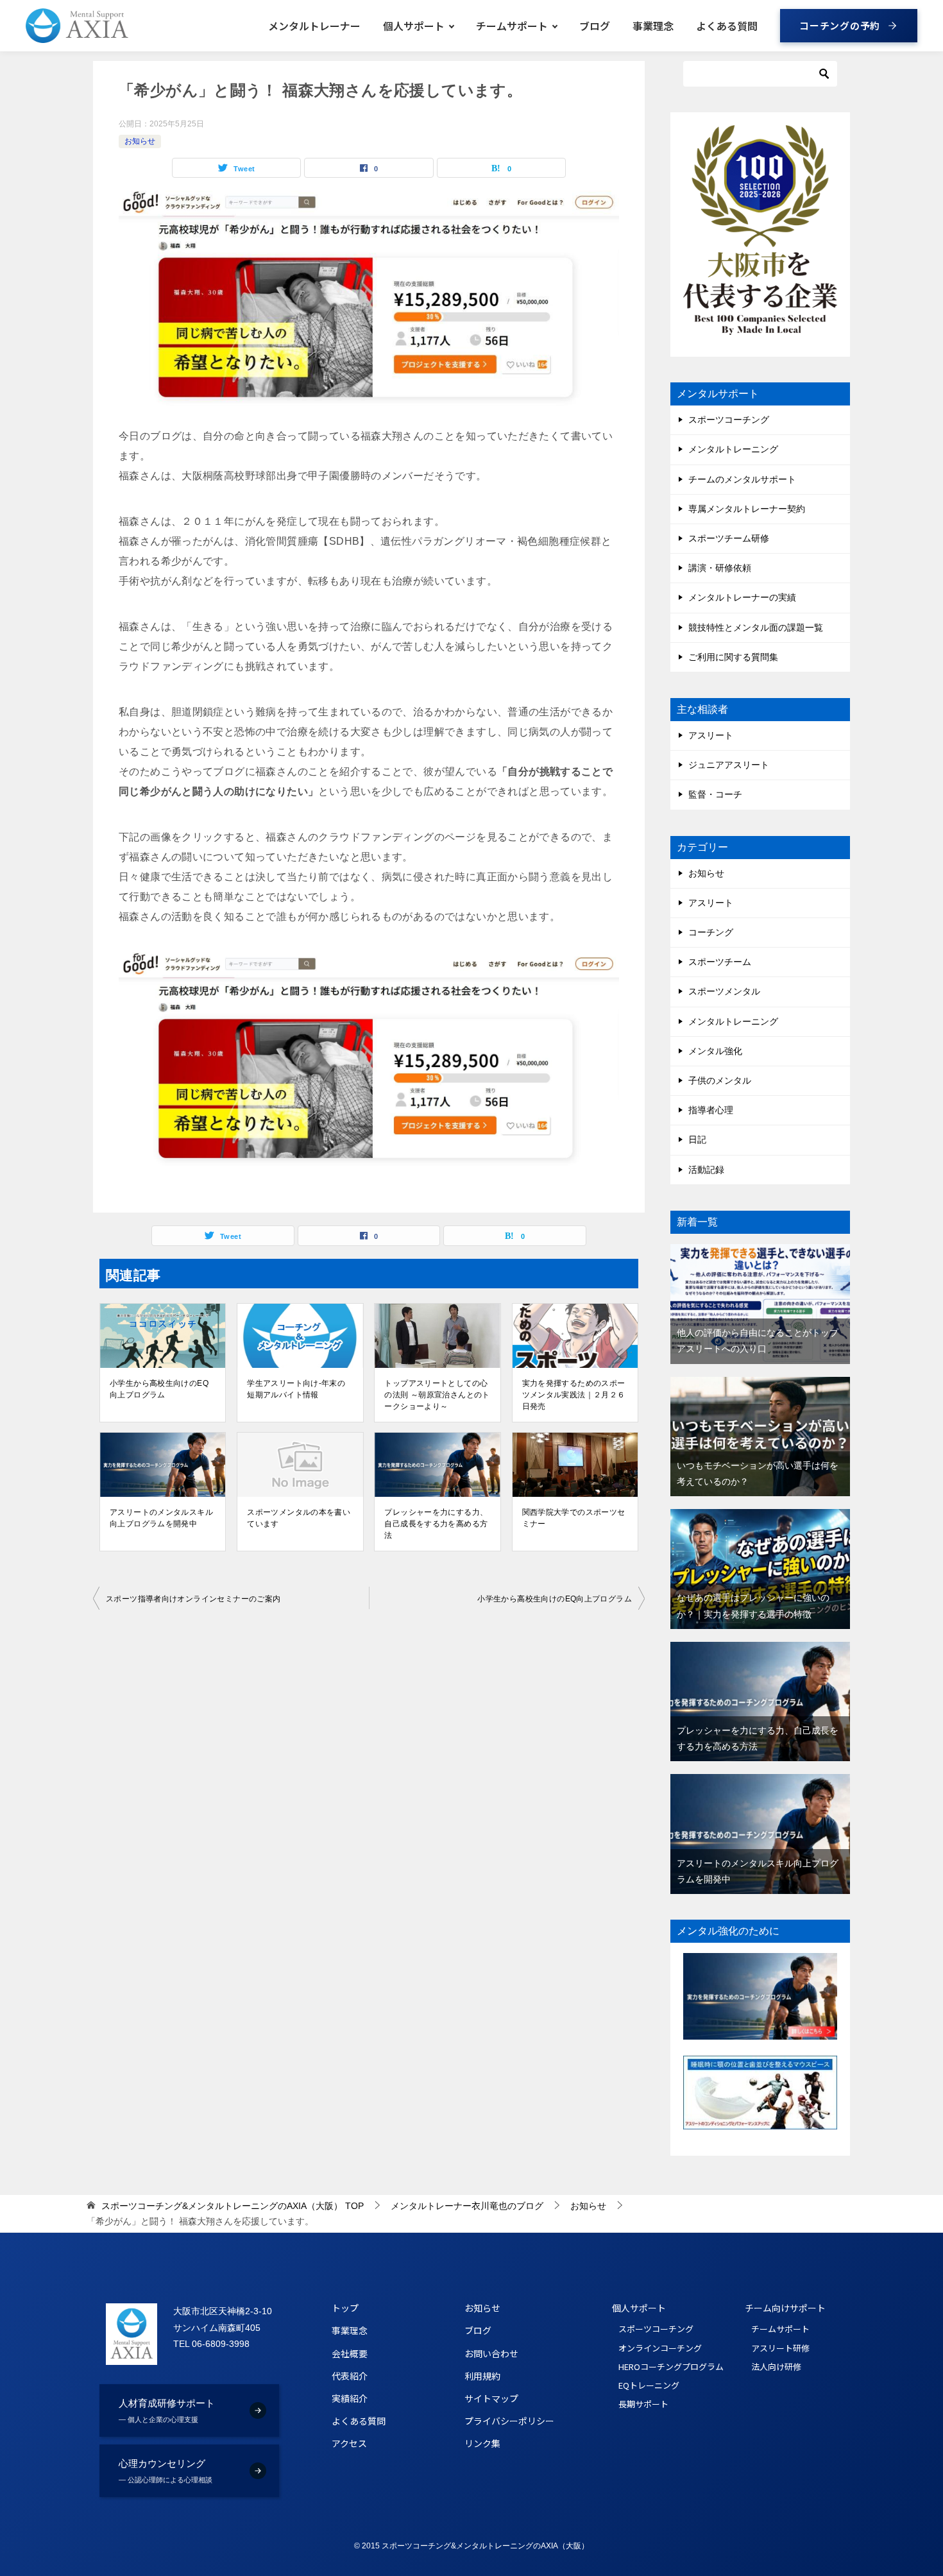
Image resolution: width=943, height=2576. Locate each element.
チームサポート (512, 26)
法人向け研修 (776, 2367)
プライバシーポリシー (509, 2421)
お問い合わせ (491, 2353)
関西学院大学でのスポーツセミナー (574, 1518)
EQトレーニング (649, 2385)
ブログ (595, 26)
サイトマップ (491, 2398)
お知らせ (140, 141)
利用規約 (482, 2376)
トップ (345, 2308)
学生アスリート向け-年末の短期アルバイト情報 (296, 1389)
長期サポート (643, 2404)
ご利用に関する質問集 (733, 657)
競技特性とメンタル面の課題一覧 (756, 627)
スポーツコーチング (729, 420)
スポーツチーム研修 (729, 538)
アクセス (349, 2443)
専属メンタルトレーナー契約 (747, 509)
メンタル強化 (715, 1051)
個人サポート (414, 26)
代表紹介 (350, 2376)
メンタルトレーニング (733, 449)
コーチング (711, 932)
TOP (233, 2206)
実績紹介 (350, 2398)
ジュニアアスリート (729, 765)
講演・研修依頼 (720, 568)
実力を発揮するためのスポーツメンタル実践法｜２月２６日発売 (574, 1395)
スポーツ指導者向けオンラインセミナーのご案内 (193, 1599)
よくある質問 (727, 26)
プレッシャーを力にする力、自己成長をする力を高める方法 (436, 1524)
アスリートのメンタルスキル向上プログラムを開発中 (161, 1518)
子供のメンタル (720, 1080)
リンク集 (482, 2443)
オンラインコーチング (659, 2348)
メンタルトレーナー (314, 26)
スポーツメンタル (724, 991)
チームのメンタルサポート (742, 479)
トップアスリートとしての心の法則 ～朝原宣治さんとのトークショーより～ (437, 1395)
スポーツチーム (720, 962)
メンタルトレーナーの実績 (742, 597)
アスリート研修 (780, 2348)
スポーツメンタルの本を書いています (299, 1518)
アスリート (711, 735)
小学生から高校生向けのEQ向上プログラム (159, 1389)
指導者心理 (711, 1110)
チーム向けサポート (785, 2308)
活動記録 (706, 1170)
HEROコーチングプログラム (659, 2367)
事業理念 (653, 26)
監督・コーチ (715, 794)
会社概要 (350, 2353)
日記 (697, 1139)
